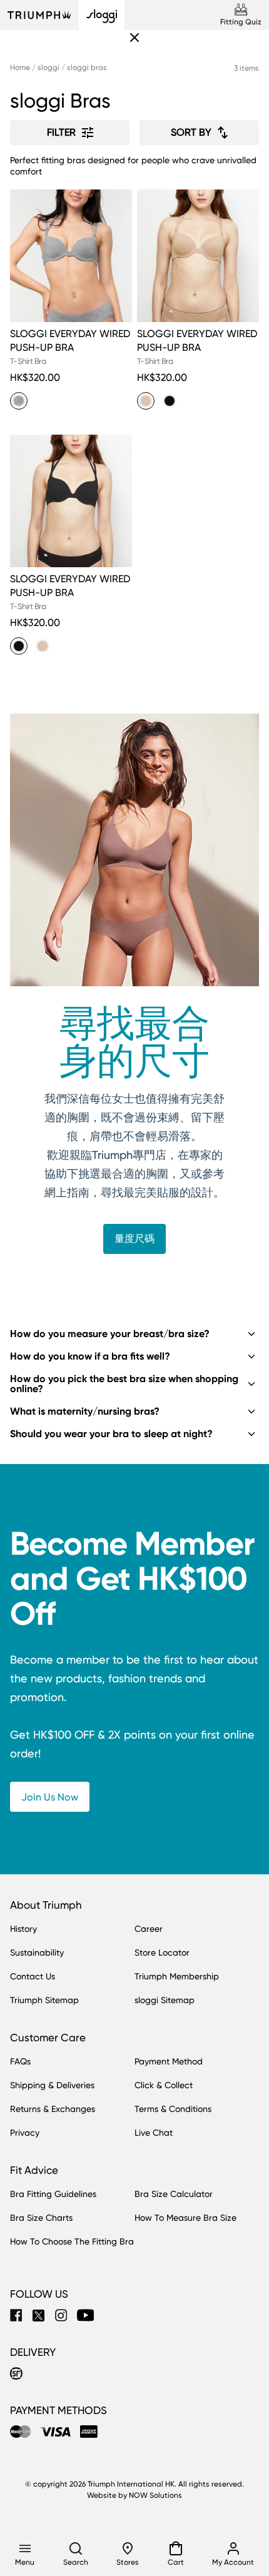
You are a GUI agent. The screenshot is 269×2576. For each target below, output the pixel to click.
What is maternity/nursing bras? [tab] (85, 1411)
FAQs (20, 2061)
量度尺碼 (134, 1239)
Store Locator (162, 1952)
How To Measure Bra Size (185, 2218)
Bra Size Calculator (174, 2194)
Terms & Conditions (173, 2109)
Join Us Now (50, 1797)
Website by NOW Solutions (134, 2495)
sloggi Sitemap (165, 2000)
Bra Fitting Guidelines (53, 2194)
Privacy (25, 2133)
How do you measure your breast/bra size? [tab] (110, 1334)
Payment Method (169, 2061)
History (23, 1929)
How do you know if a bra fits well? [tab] (90, 1356)
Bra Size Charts (41, 2218)
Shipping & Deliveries (52, 2085)
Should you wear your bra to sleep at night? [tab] (111, 1434)
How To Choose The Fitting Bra (72, 2241)
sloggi (48, 68)
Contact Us (33, 1976)
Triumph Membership (177, 1976)
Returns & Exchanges (53, 2109)
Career (149, 1929)
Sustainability (37, 1952)
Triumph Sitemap (44, 2000)
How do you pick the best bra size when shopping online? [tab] (124, 1384)
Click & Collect (164, 2085)
